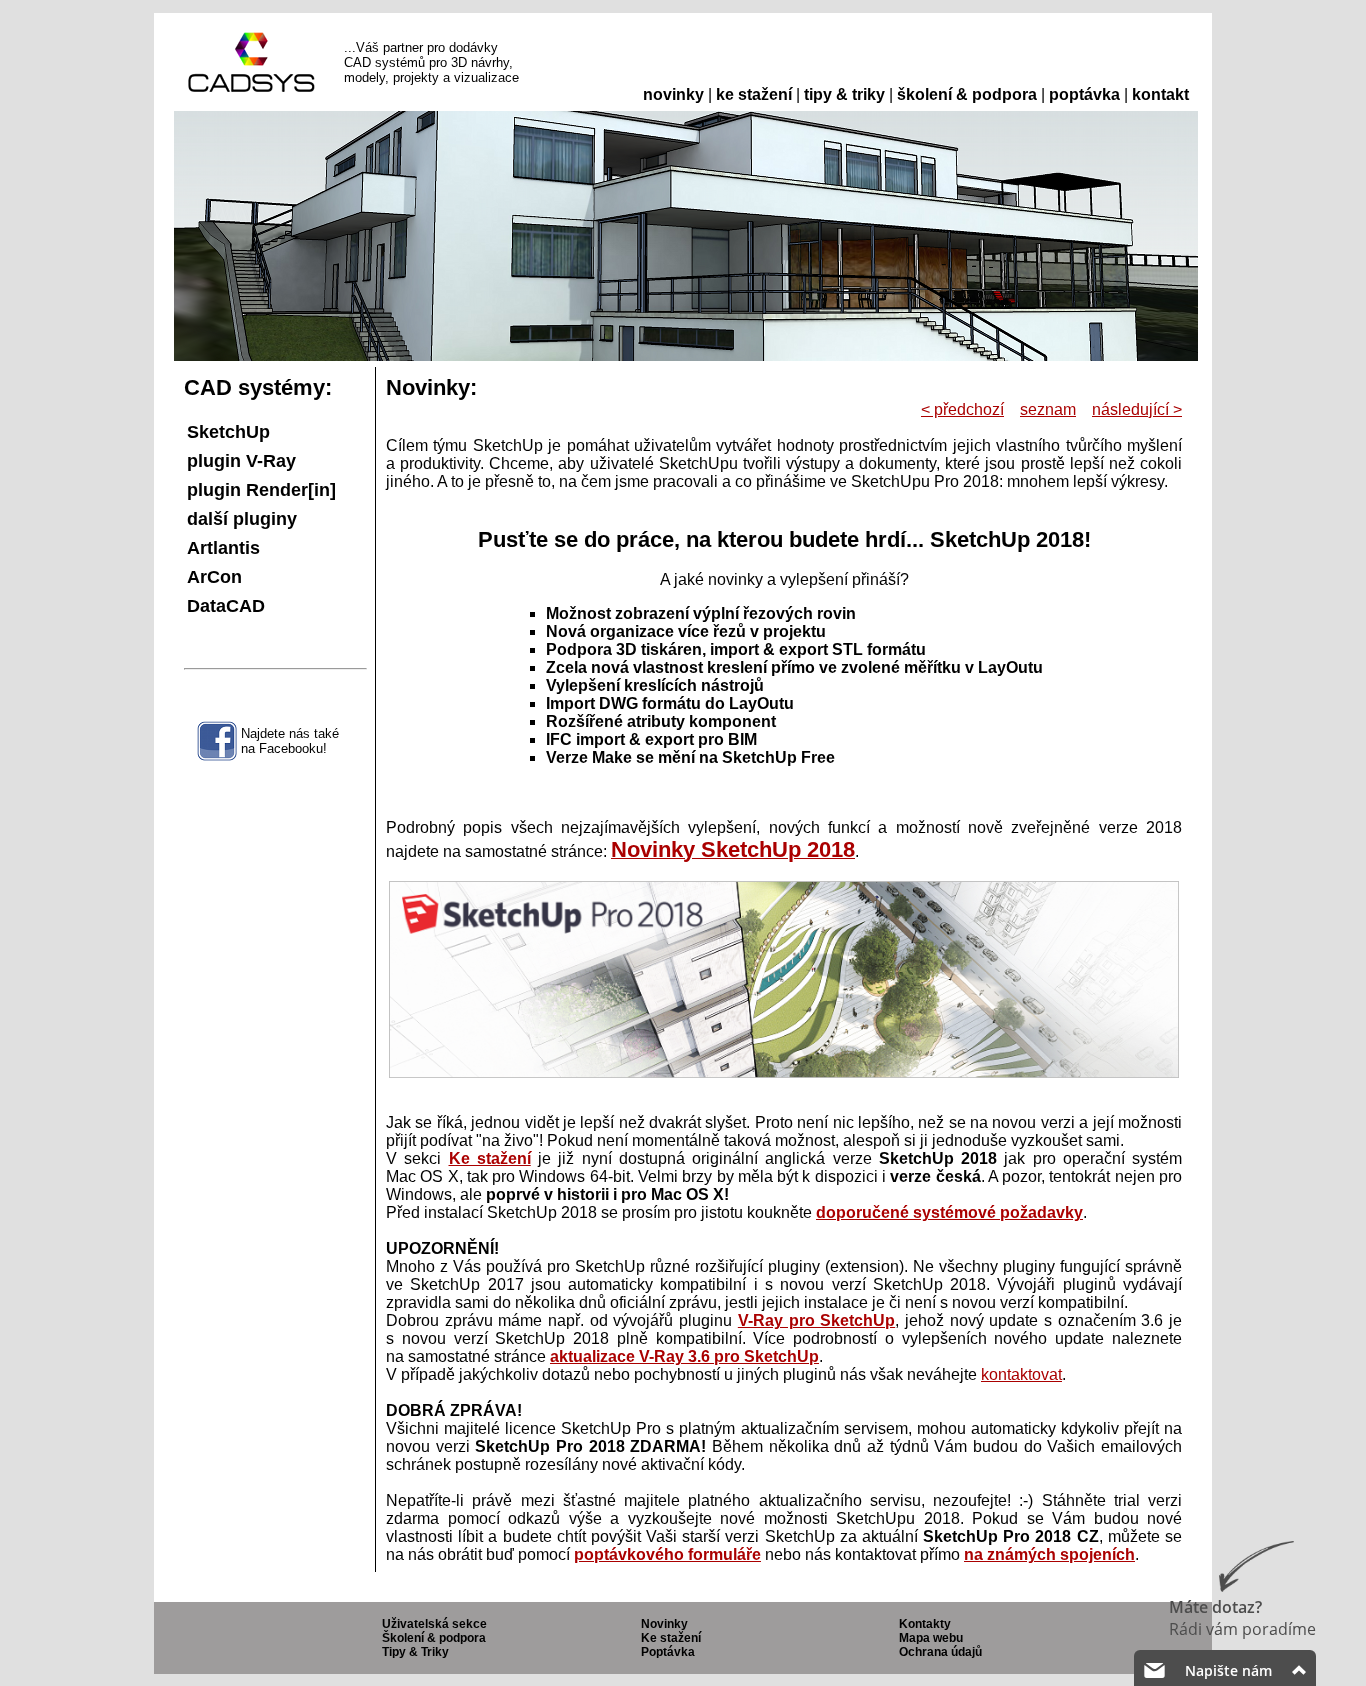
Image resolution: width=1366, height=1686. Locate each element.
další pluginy (242, 519)
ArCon (214, 577)
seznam (1048, 409)
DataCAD (226, 606)
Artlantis (223, 548)
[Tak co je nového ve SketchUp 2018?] (784, 1072)
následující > (1137, 409)
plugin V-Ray (241, 461)
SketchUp (228, 432)
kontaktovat (1021, 1374)
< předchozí (962, 409)
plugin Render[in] (261, 490)
